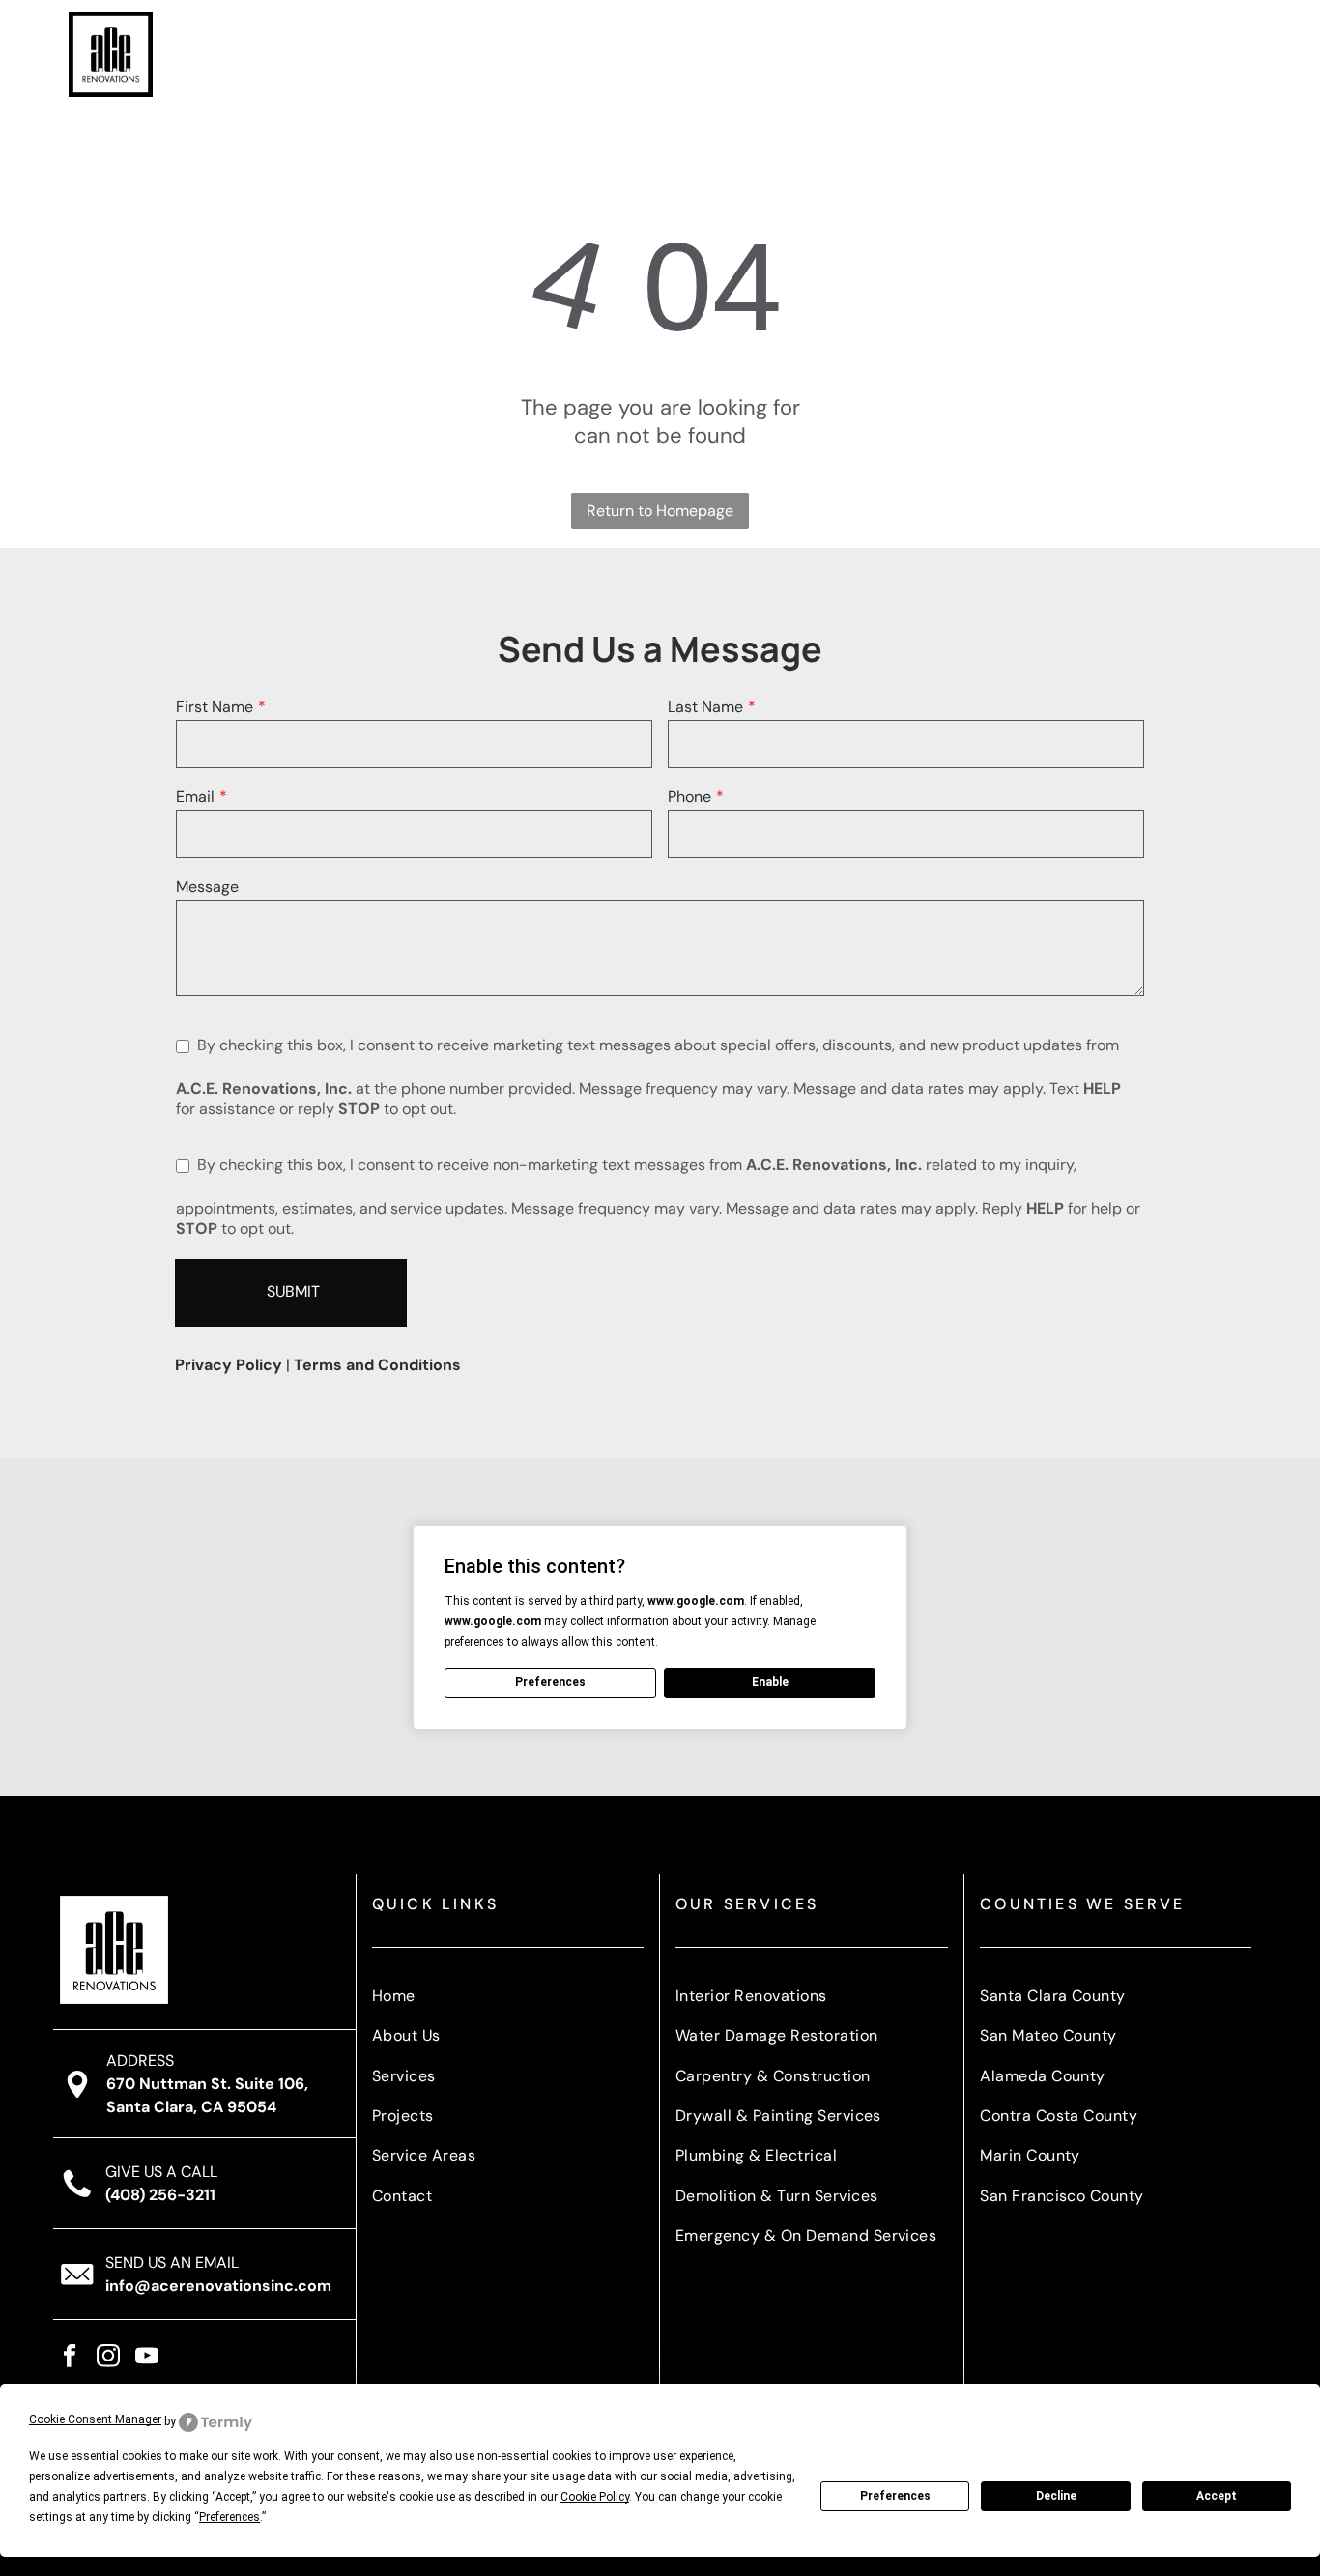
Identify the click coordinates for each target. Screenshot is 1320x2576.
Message (207, 887)
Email (195, 797)
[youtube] (147, 2359)
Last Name (705, 707)
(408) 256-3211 (160, 2195)
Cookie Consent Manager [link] (95, 2419)
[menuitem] (571, 54)
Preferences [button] (230, 2517)
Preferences (895, 2496)
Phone (689, 797)
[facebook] (70, 2359)
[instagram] (109, 2359)
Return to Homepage (660, 511)
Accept (1217, 2496)
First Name (215, 707)
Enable (770, 1682)
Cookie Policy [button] (595, 2497)
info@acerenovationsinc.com (218, 2286)
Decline (1056, 2496)
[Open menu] (1235, 54)
